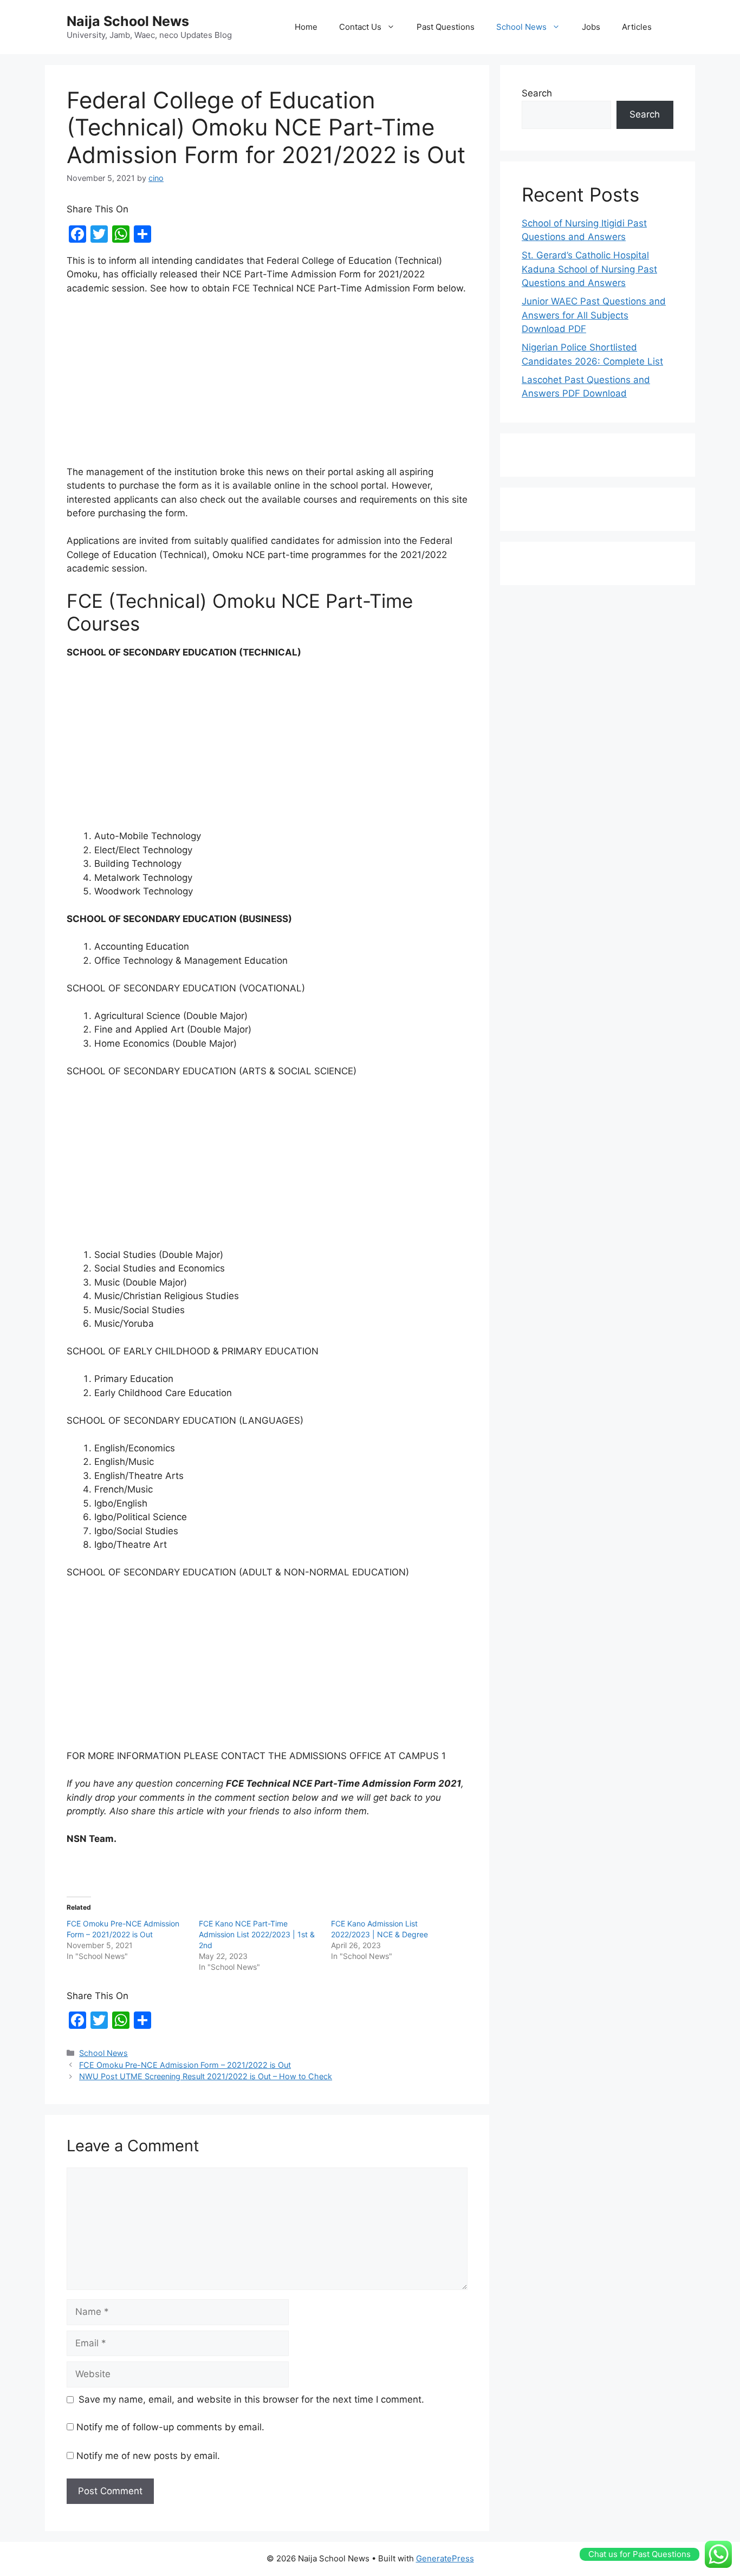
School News (521, 27)
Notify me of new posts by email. (148, 2456)
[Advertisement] (267, 385)
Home (306, 27)
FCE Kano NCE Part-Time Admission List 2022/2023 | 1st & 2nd (257, 1934)
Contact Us (360, 27)
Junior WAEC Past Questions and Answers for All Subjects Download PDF (594, 315)
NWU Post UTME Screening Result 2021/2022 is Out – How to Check (206, 2076)
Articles (637, 27)
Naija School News (128, 21)
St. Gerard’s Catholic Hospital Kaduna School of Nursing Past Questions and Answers (589, 269)
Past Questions (446, 27)
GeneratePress (445, 2558)
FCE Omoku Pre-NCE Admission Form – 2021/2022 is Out (185, 2065)
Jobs (591, 27)
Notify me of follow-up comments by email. (170, 2427)
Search (537, 93)
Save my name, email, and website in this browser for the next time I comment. (251, 2399)
